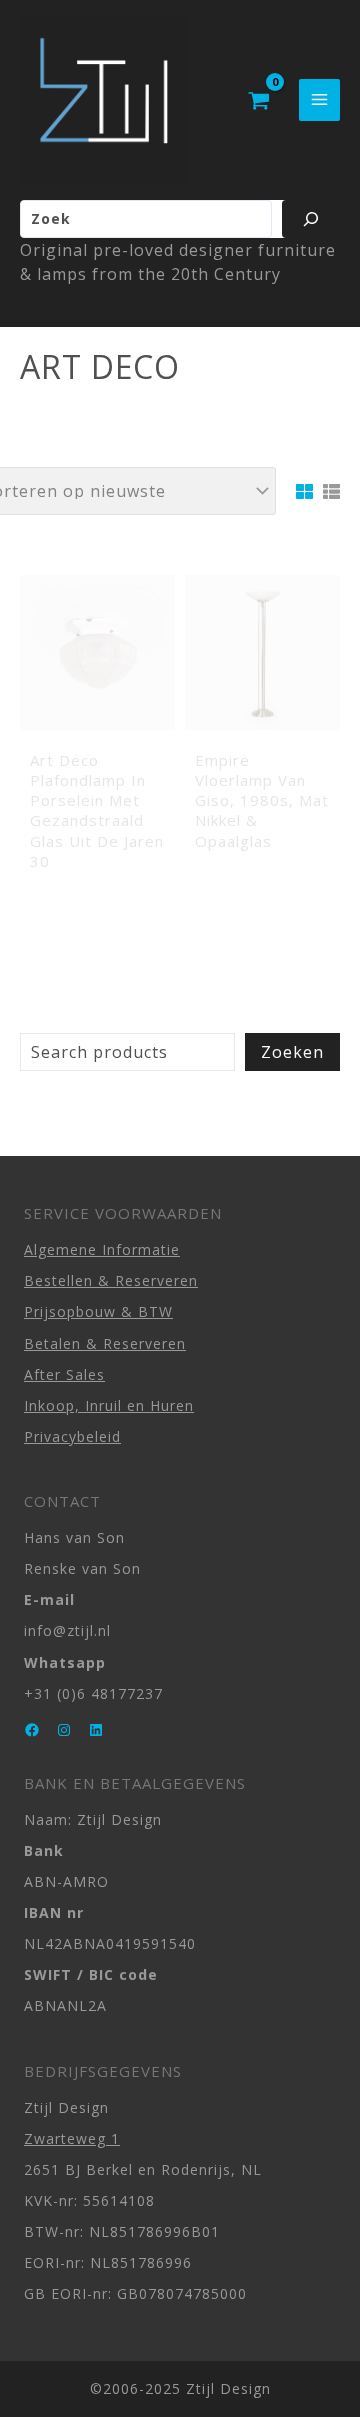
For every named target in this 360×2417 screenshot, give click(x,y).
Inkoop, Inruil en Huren (109, 1405)
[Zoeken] (311, 219)
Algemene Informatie (102, 1249)
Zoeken (292, 1052)
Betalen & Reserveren (105, 1343)
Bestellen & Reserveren (111, 1280)
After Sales (64, 1374)
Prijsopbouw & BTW (98, 1311)
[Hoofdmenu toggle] (319, 99)
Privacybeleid (72, 1436)
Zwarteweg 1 (72, 2138)
